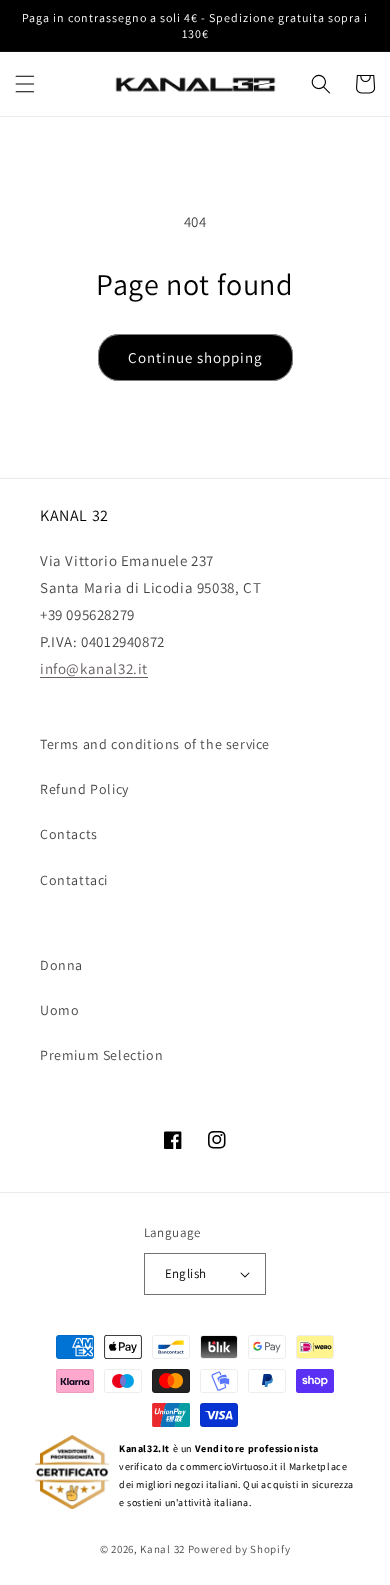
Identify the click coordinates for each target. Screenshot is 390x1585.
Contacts (69, 834)
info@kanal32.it (94, 668)
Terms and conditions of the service (155, 744)
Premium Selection (101, 1055)
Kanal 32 (162, 1549)
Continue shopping (195, 357)
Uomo (59, 1010)
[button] (25, 84)
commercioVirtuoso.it (228, 1466)
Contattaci (74, 880)
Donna (61, 965)
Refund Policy (84, 789)
